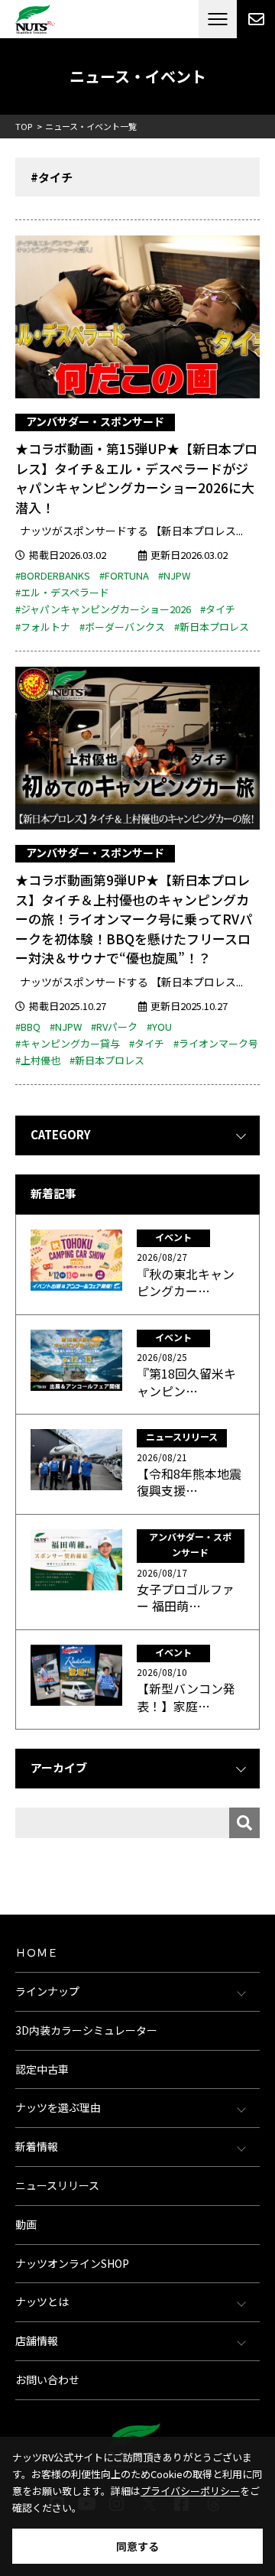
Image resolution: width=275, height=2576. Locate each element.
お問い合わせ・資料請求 (256, 19)
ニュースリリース (57, 2185)
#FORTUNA (124, 575)
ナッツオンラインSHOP (72, 2263)
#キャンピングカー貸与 (68, 1043)
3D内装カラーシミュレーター (86, 2030)
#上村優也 (38, 1060)
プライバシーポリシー (190, 2491)
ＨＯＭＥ (37, 1952)
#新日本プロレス (212, 627)
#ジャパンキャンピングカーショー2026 (103, 609)
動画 (26, 2224)
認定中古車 (42, 2069)
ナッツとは (42, 2302)
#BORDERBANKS (53, 575)
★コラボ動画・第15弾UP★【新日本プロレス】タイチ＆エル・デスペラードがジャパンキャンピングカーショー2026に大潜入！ (136, 478)
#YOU (159, 1027)
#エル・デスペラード (62, 592)
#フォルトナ (43, 627)
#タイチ (218, 609)
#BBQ (28, 1027)
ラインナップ (47, 1991)
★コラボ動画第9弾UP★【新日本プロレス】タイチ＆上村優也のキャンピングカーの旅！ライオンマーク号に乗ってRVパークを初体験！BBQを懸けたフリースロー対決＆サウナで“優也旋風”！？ (134, 919)
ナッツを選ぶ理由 (58, 2107)
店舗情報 (37, 2340)
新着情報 (37, 2146)
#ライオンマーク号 (216, 1043)
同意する (137, 2546)
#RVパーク (114, 1027)
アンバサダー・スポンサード (95, 421)
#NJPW (174, 575)
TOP (24, 126)
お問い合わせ (47, 2379)
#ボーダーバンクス (122, 627)
